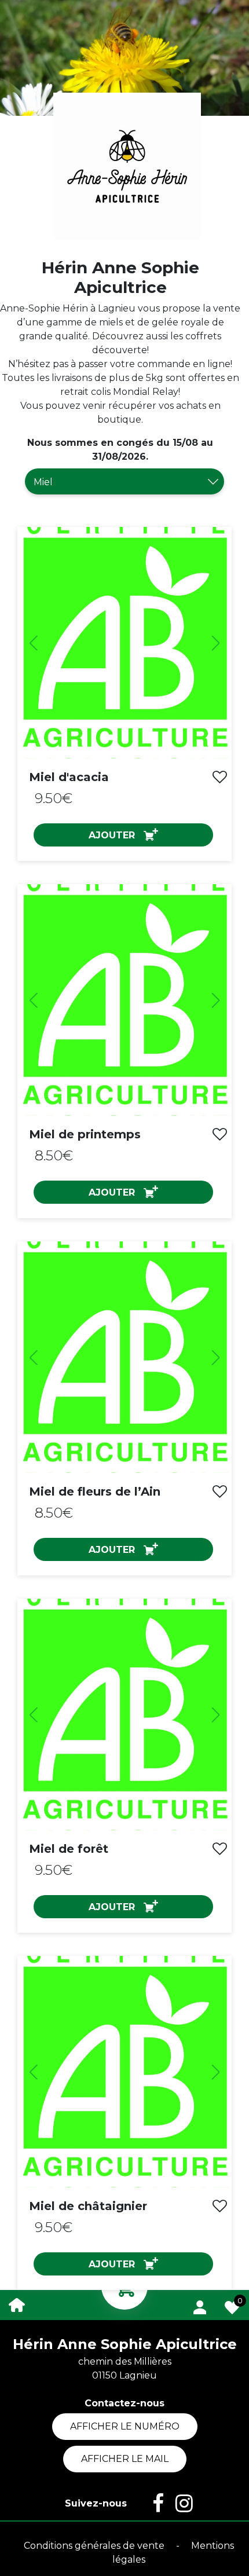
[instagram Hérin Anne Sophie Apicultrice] (178, 2504)
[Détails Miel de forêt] (124, 1714)
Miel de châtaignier (88, 2206)
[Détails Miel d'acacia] (124, 643)
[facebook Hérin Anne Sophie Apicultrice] (152, 2504)
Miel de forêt (69, 1849)
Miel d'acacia (69, 777)
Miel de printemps (85, 1134)
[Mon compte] (200, 2305)
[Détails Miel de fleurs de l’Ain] (124, 1357)
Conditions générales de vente (95, 2546)
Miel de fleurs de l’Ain (95, 1492)
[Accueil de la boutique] (17, 2304)
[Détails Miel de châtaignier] (124, 2072)
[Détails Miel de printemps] (124, 1000)
